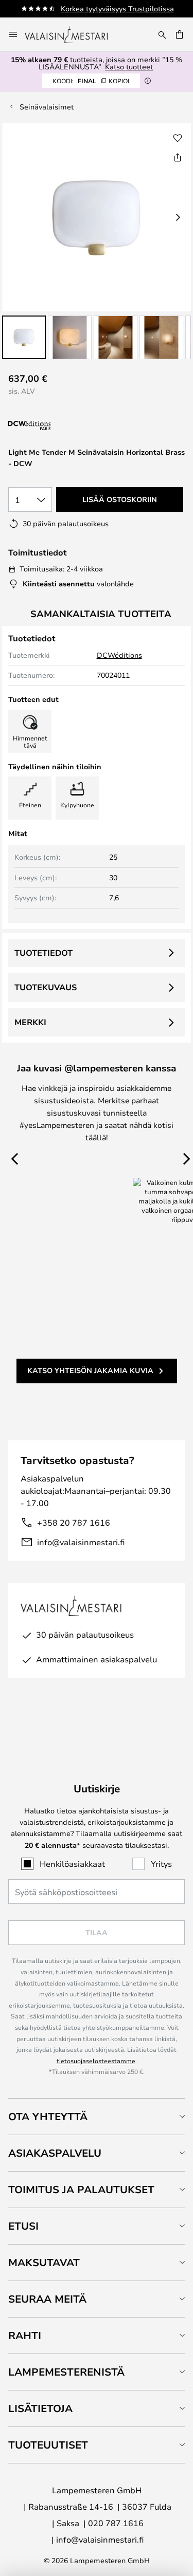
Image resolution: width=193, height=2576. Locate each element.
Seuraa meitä (47, 2299)
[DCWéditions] (60, 426)
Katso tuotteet (129, 67)
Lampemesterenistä (66, 2372)
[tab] (97, 2116)
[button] (24, 337)
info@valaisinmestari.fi (81, 1542)
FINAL (91, 81)
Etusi (23, 2226)
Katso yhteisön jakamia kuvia (90, 1370)
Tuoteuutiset (48, 2445)
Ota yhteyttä (48, 2116)
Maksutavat (44, 2262)
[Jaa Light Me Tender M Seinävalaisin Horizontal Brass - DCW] (178, 157)
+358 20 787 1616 (74, 1522)
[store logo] (73, 34)
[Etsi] (162, 34)
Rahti (25, 2335)
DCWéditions (119, 655)
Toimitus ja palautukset (81, 2189)
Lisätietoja (40, 2408)
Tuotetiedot (43, 953)
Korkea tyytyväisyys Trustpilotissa (117, 8)
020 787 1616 (116, 2523)
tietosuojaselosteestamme (96, 2061)
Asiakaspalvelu (55, 2153)
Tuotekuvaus (46, 987)
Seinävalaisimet (47, 107)
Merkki (30, 1022)
